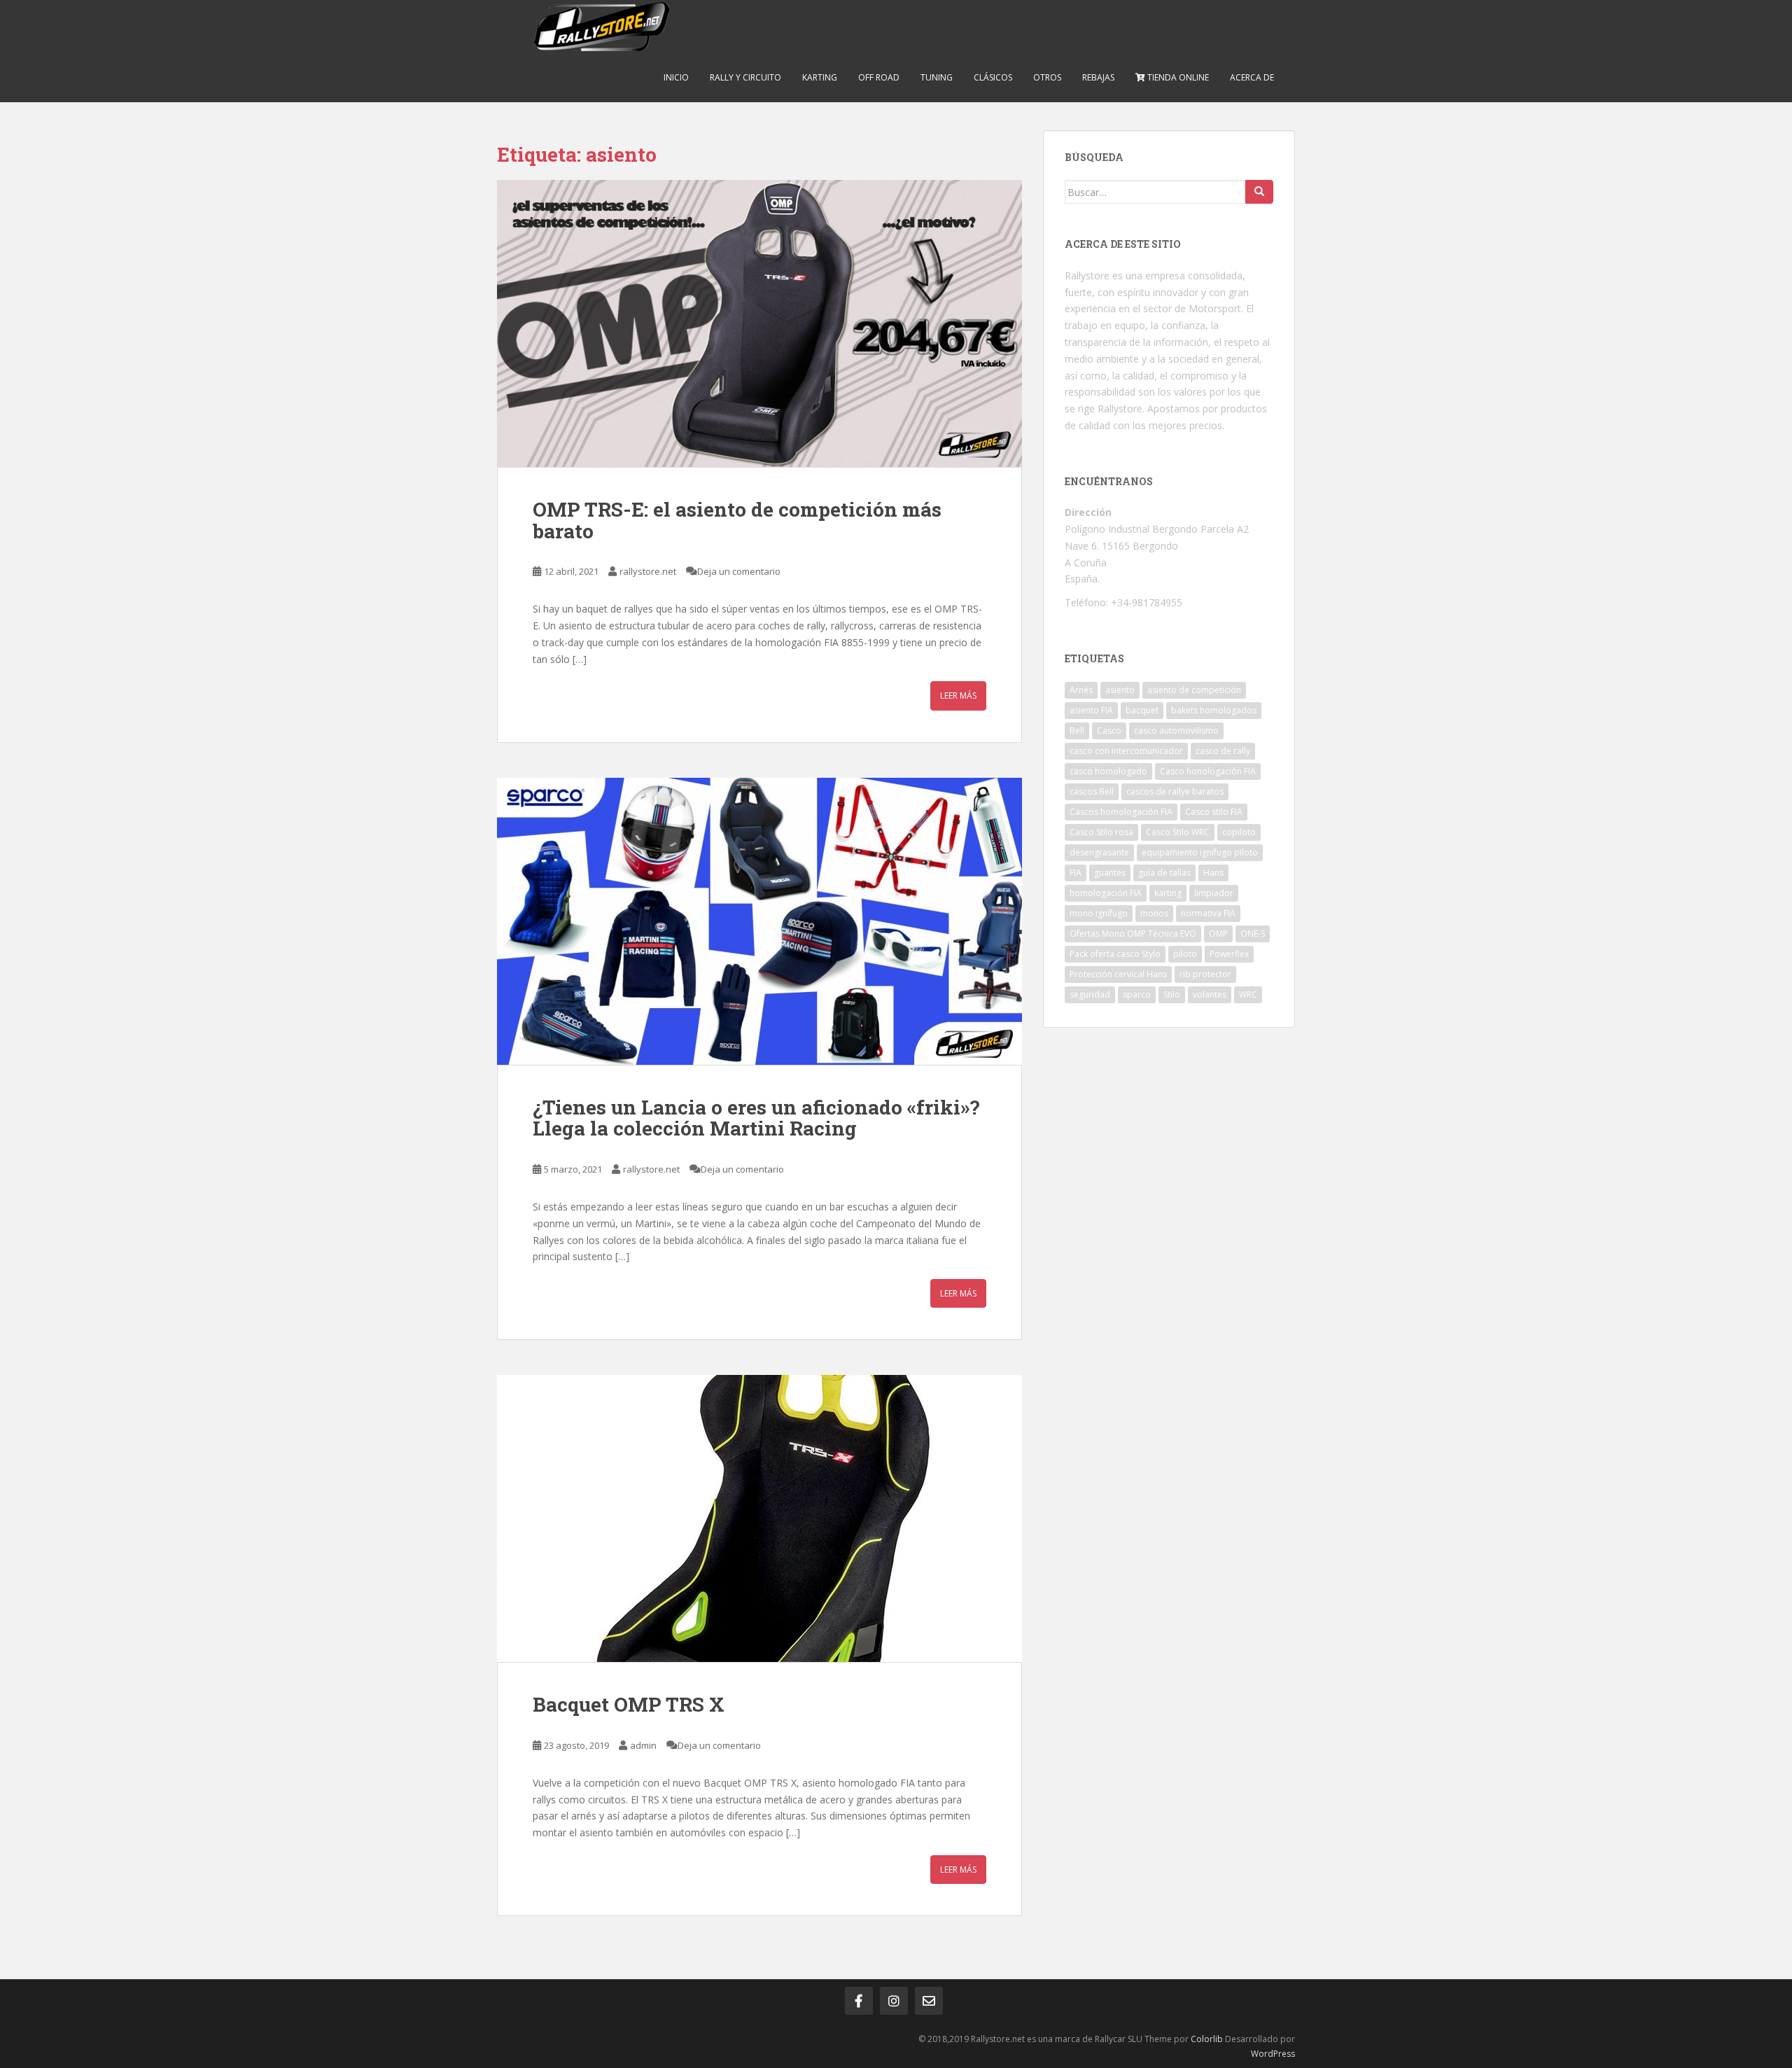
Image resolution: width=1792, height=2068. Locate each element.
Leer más (958, 696)
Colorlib (1207, 2039)
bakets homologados (1214, 710)
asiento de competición (1194, 690)
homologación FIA (1106, 893)
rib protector (1205, 974)
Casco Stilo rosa (1101, 832)
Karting (820, 77)
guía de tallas (1164, 873)
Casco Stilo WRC (1178, 832)
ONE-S (1253, 934)
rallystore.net (648, 571)
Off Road (879, 77)
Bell (1077, 731)
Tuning (937, 77)
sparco (1137, 994)
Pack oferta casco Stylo (1115, 954)
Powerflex (1229, 954)
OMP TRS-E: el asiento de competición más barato (737, 520)
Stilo (1172, 994)
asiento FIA (1091, 710)
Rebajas (1098, 77)
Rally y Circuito (745, 77)
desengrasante (1099, 852)
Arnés (1081, 690)
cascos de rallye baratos (1175, 791)
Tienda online (1177, 77)
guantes (1110, 873)
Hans (1213, 873)
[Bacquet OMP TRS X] (759, 1518)
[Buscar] (1259, 192)
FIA (1076, 873)
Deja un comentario (739, 571)
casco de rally (1223, 751)
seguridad (1090, 994)
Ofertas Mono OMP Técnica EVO (1133, 934)
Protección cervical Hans (1118, 974)
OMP (1218, 934)
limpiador (1214, 893)
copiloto (1239, 832)
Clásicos (993, 77)
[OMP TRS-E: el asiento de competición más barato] (759, 323)
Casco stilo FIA (1214, 812)
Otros (1047, 77)
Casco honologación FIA (1208, 771)
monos (1154, 913)
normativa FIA (1208, 913)
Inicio (676, 77)
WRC (1248, 994)
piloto (1185, 954)
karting (1168, 893)
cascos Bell (1092, 791)
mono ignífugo (1099, 913)
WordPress (1273, 2054)
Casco (1109, 731)
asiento (1120, 690)
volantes (1210, 994)
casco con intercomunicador (1126, 751)
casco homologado (1108, 771)
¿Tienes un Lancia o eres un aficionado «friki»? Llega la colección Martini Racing (756, 1118)
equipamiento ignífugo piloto (1200, 852)
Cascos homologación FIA (1121, 812)
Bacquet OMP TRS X (629, 1704)
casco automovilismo (1176, 731)
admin (643, 1745)
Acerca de (1252, 77)
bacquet (1142, 710)
